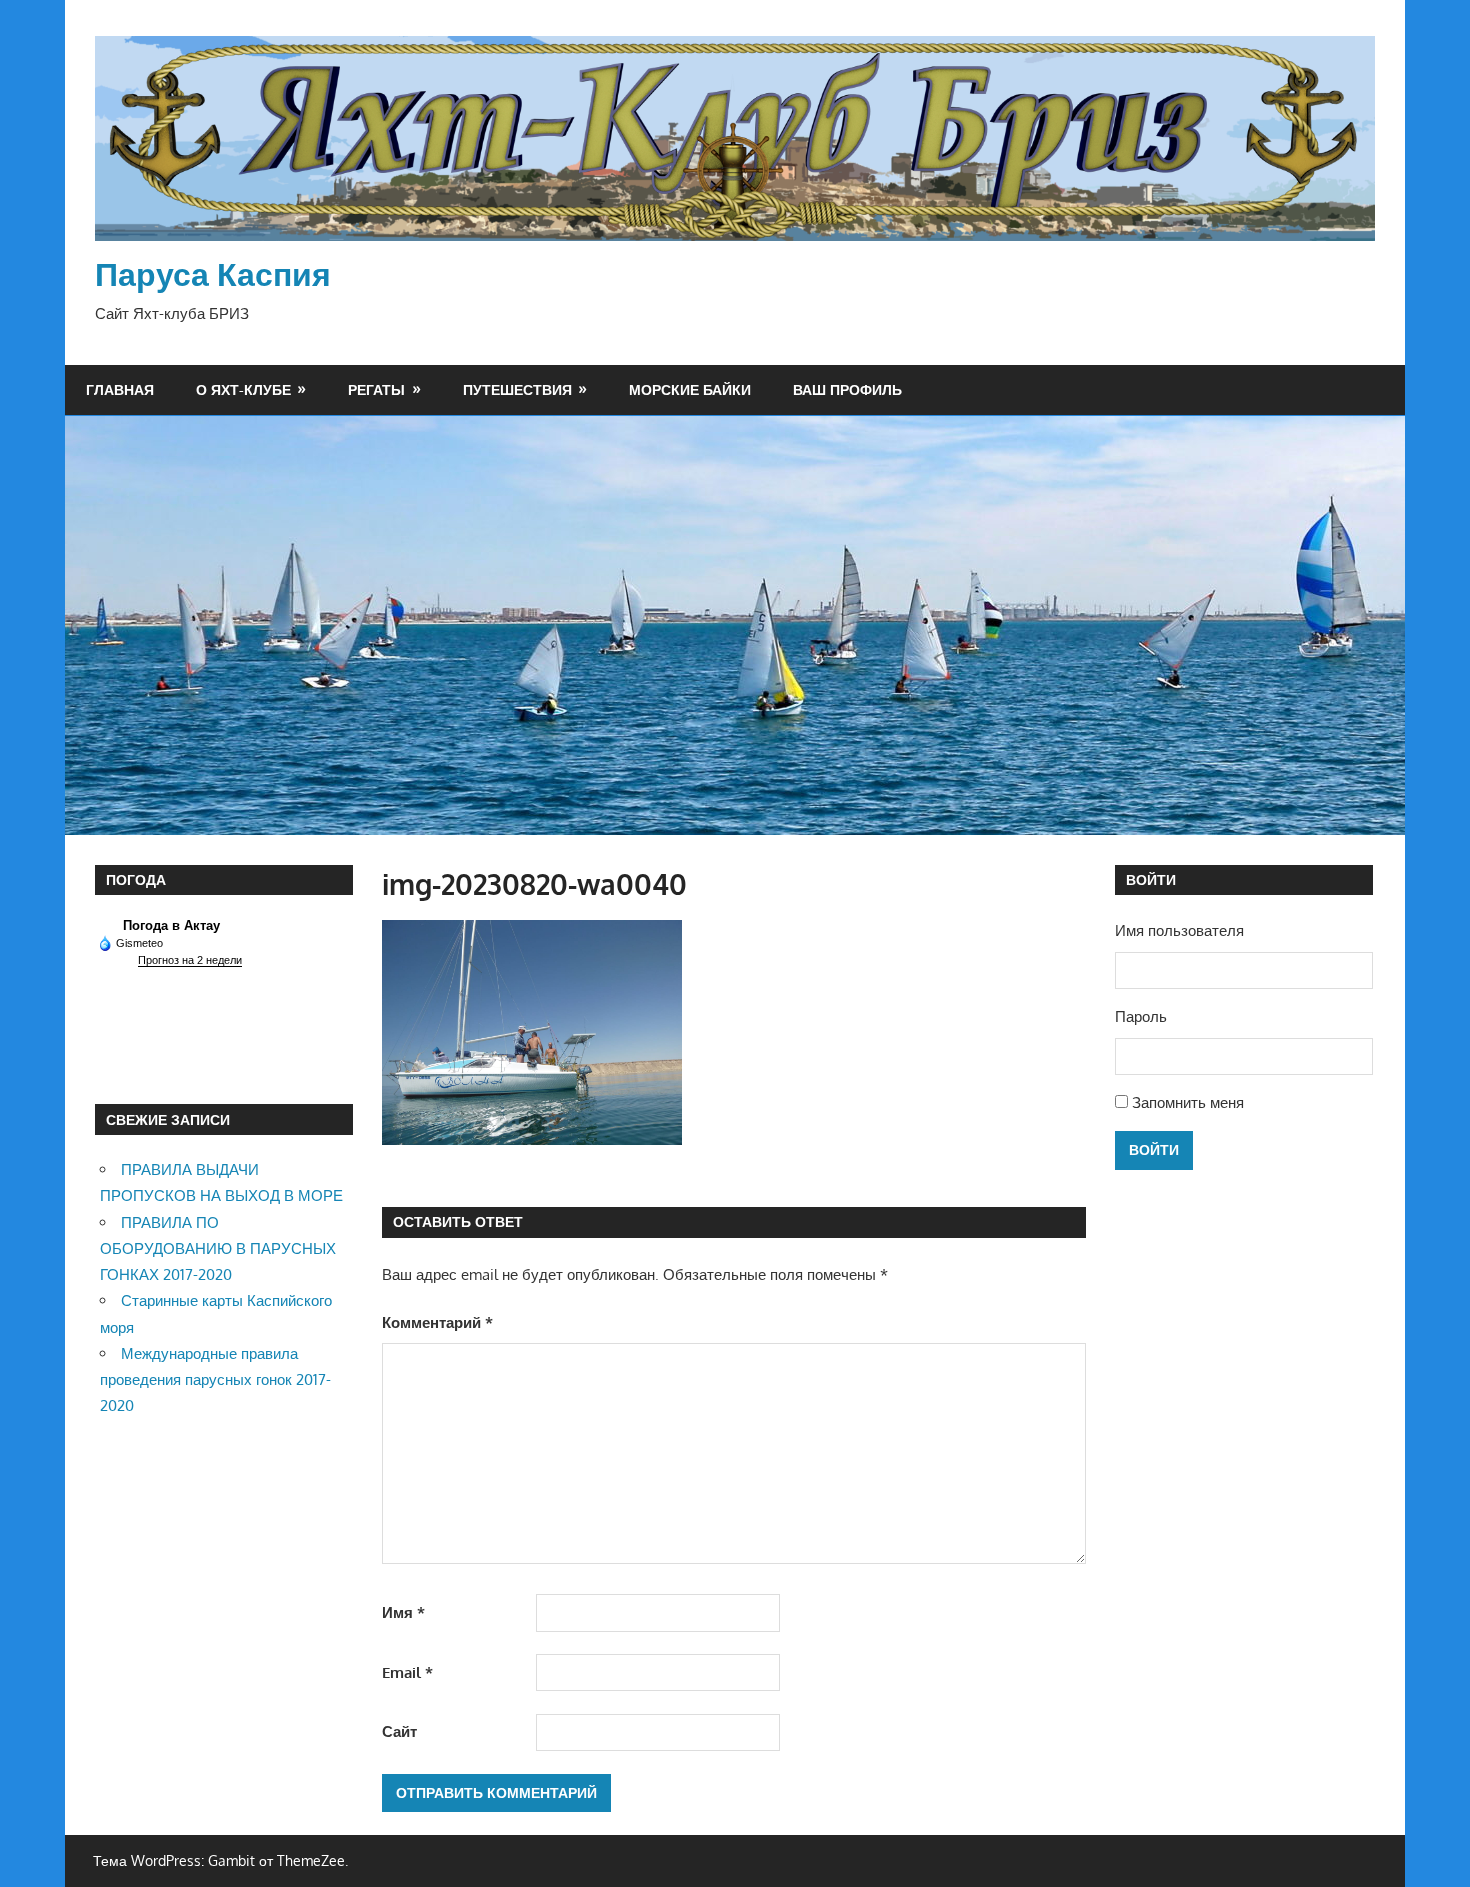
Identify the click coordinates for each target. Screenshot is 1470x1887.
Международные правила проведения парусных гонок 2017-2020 (215, 1380)
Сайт (399, 1731)
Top (1422, 1839)
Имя (403, 1612)
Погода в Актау (171, 925)
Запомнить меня (1188, 1102)
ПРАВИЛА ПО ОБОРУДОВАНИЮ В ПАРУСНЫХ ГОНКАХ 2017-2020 (218, 1249)
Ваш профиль (847, 389)
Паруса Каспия (213, 273)
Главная (120, 389)
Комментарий (437, 1322)
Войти (1154, 1149)
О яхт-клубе (243, 389)
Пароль (1141, 1016)
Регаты (376, 389)
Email (407, 1672)
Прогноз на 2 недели (190, 960)
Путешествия (517, 389)
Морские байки (690, 389)
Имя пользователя (1179, 930)
